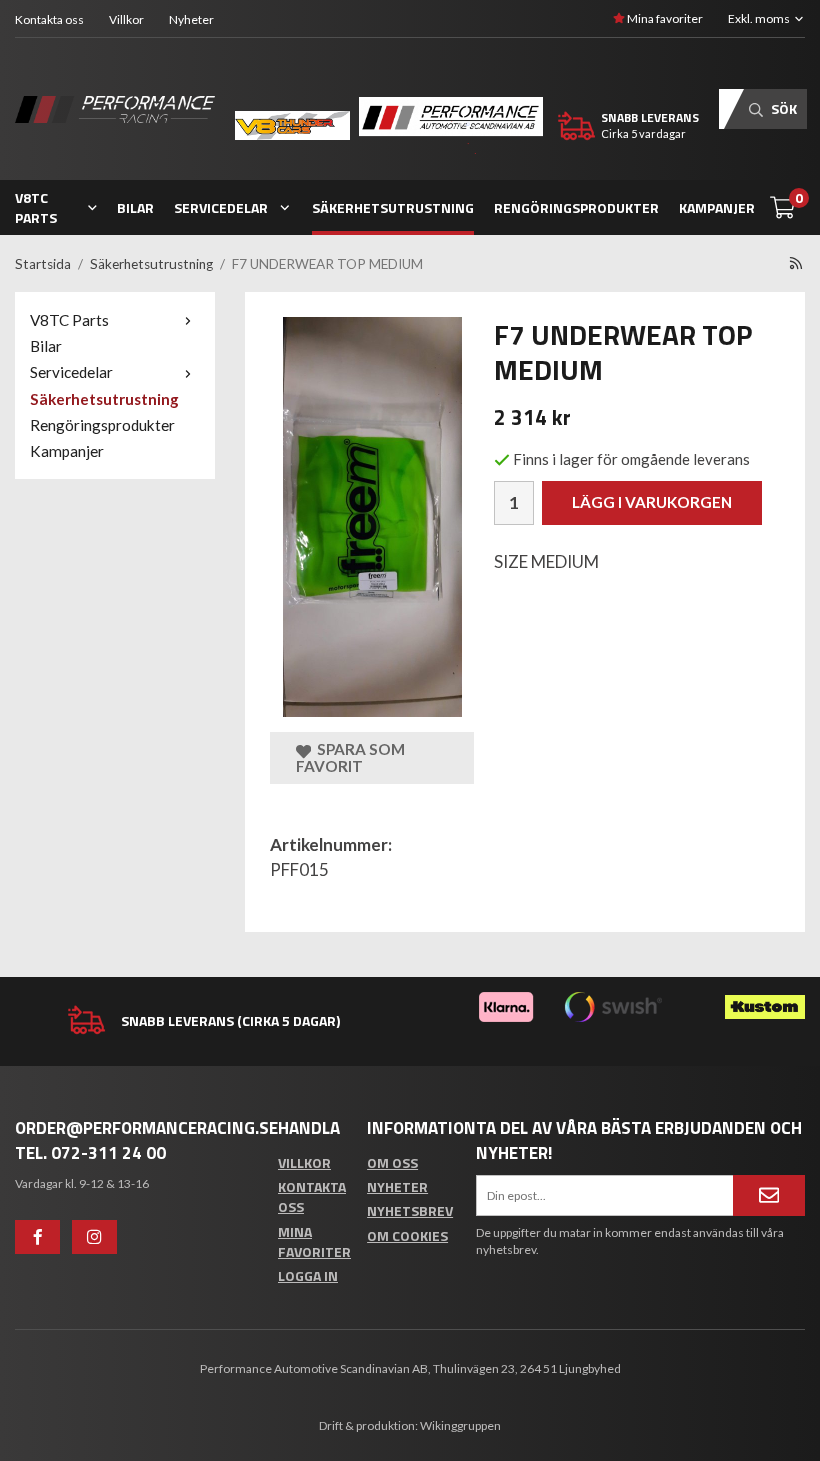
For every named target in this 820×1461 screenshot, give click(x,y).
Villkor (126, 19)
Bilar (135, 207)
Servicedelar (221, 207)
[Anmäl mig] (769, 1195)
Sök (782, 108)
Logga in (308, 1275)
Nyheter (191, 19)
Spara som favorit (350, 757)
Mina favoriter (664, 18)
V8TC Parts (36, 207)
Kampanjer (717, 207)
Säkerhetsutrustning (393, 207)
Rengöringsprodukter (576, 207)
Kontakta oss (49, 19)
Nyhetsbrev (410, 1210)
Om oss (392, 1162)
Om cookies (407, 1235)
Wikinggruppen (460, 1425)
